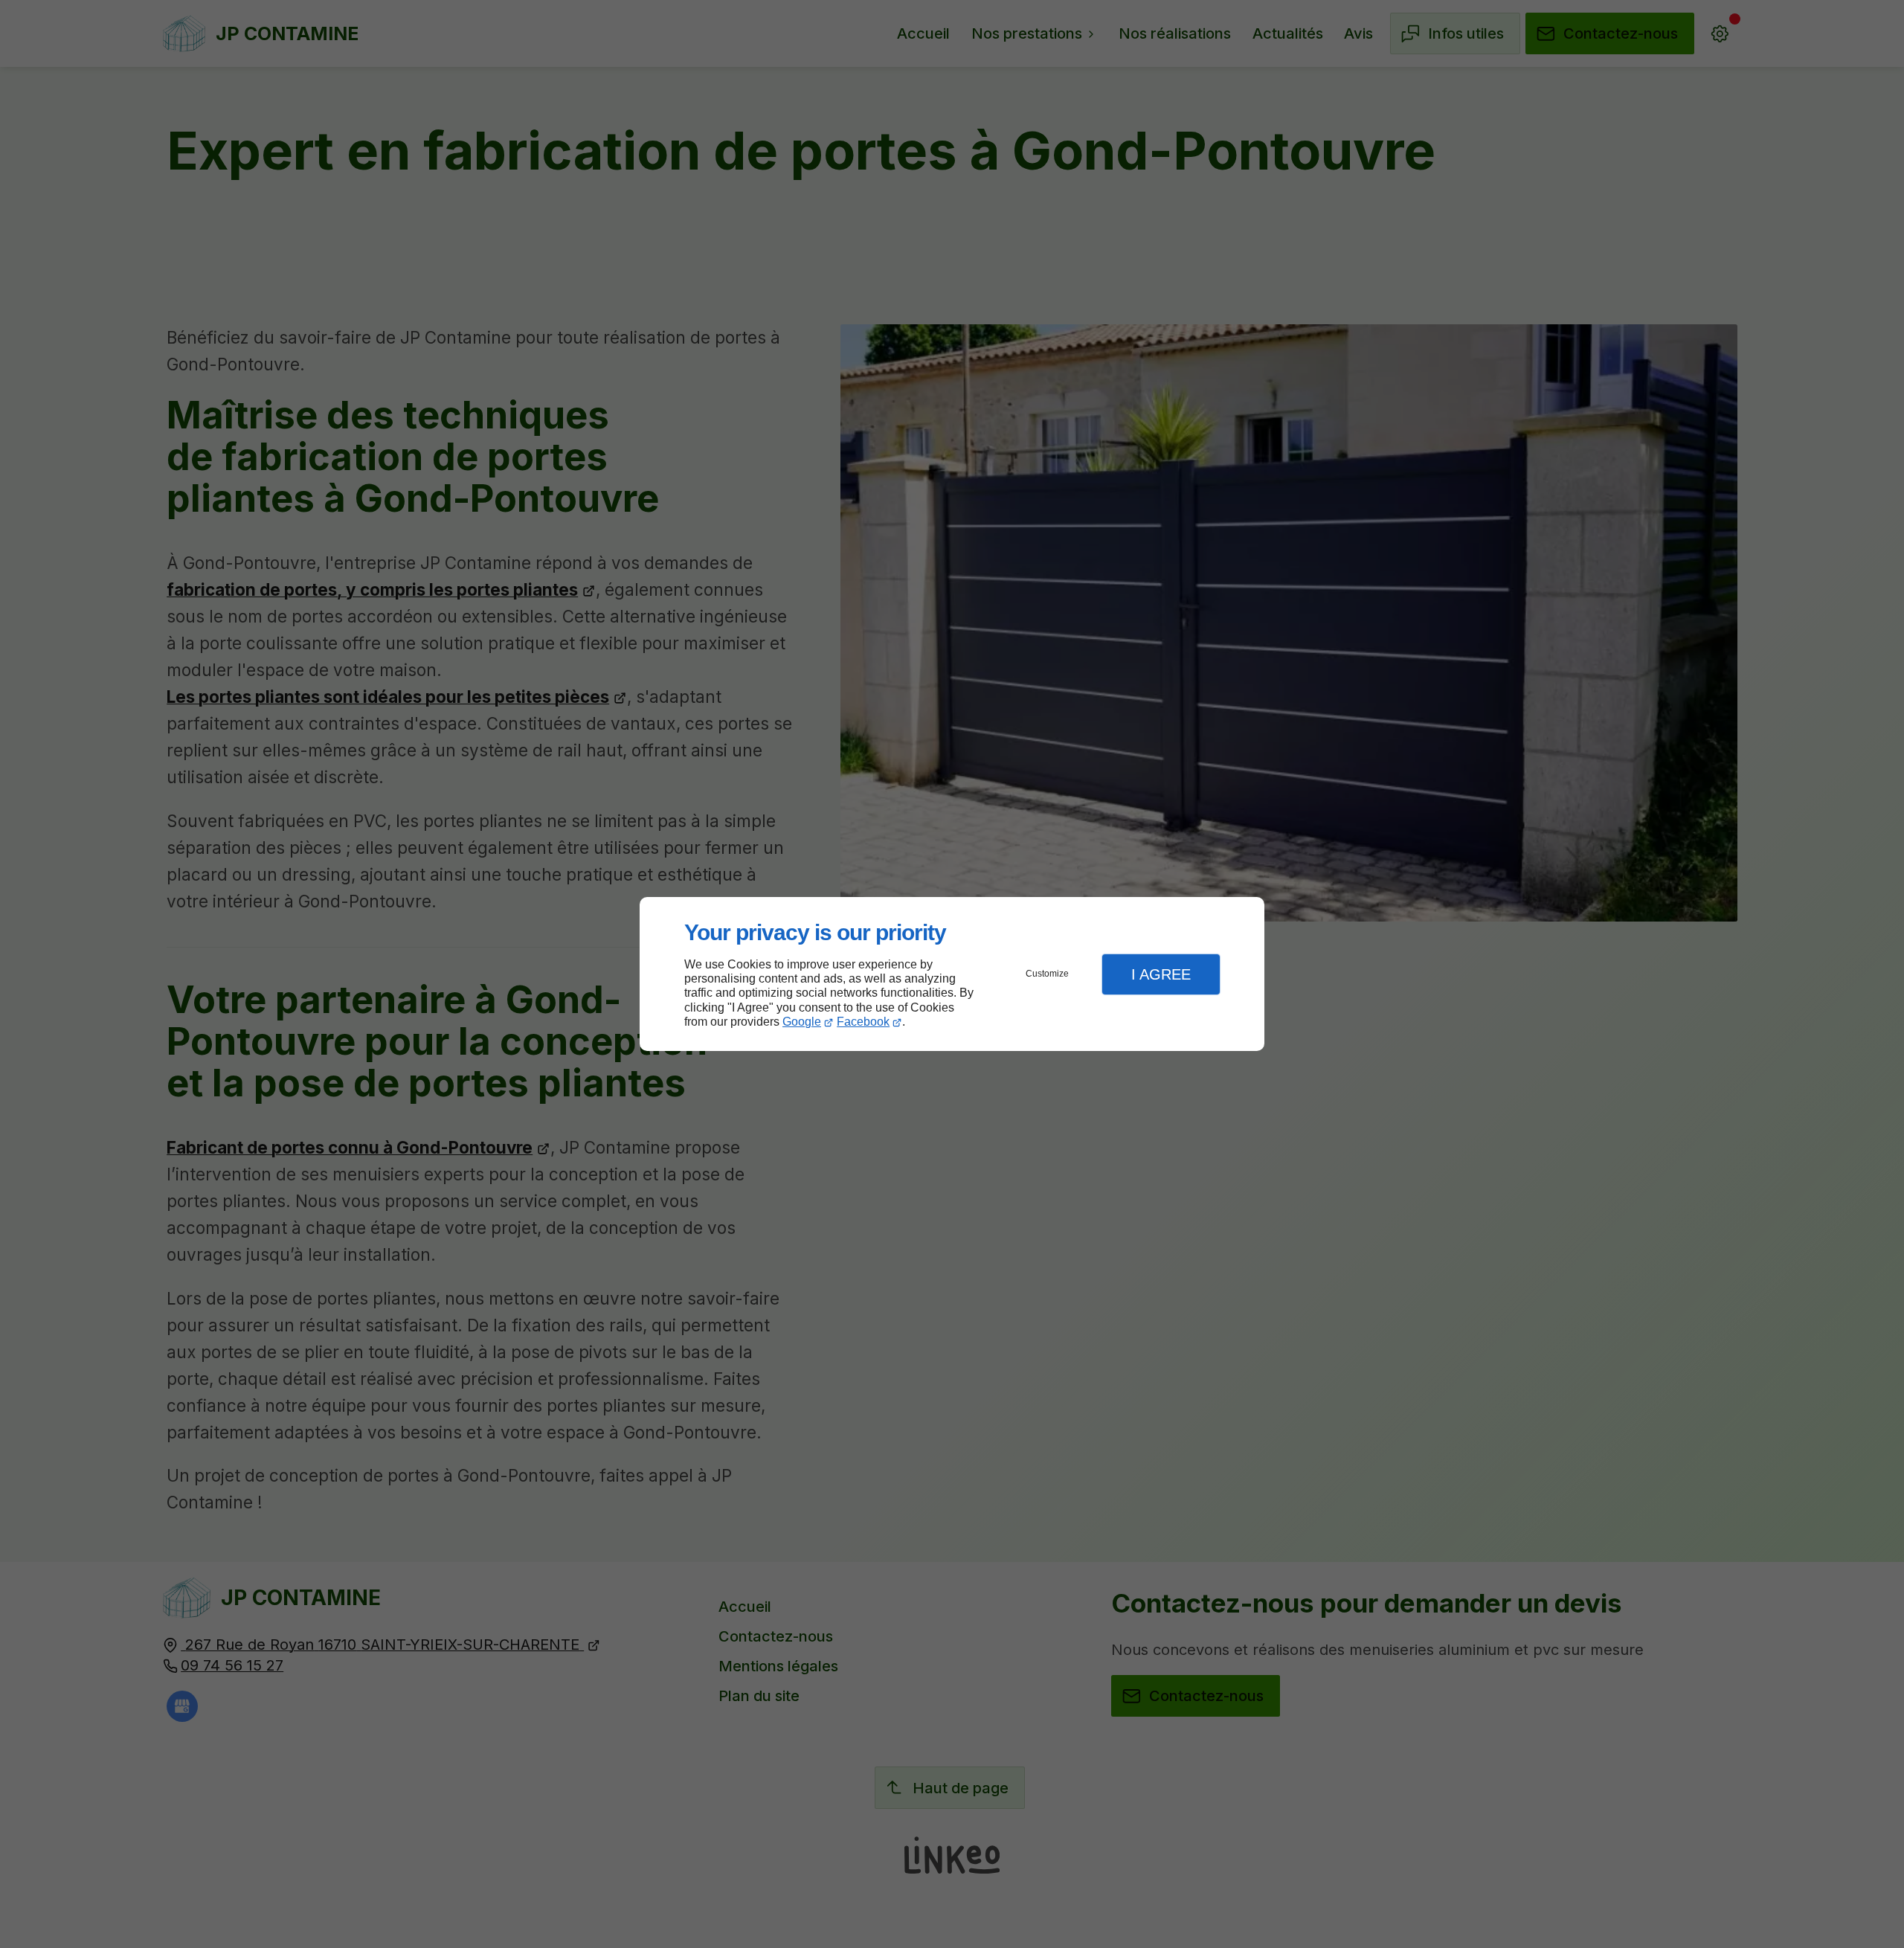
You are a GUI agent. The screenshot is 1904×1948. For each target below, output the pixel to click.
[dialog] (952, 974)
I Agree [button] (1161, 974)
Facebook (863, 1022)
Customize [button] (1047, 974)
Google (802, 1022)
